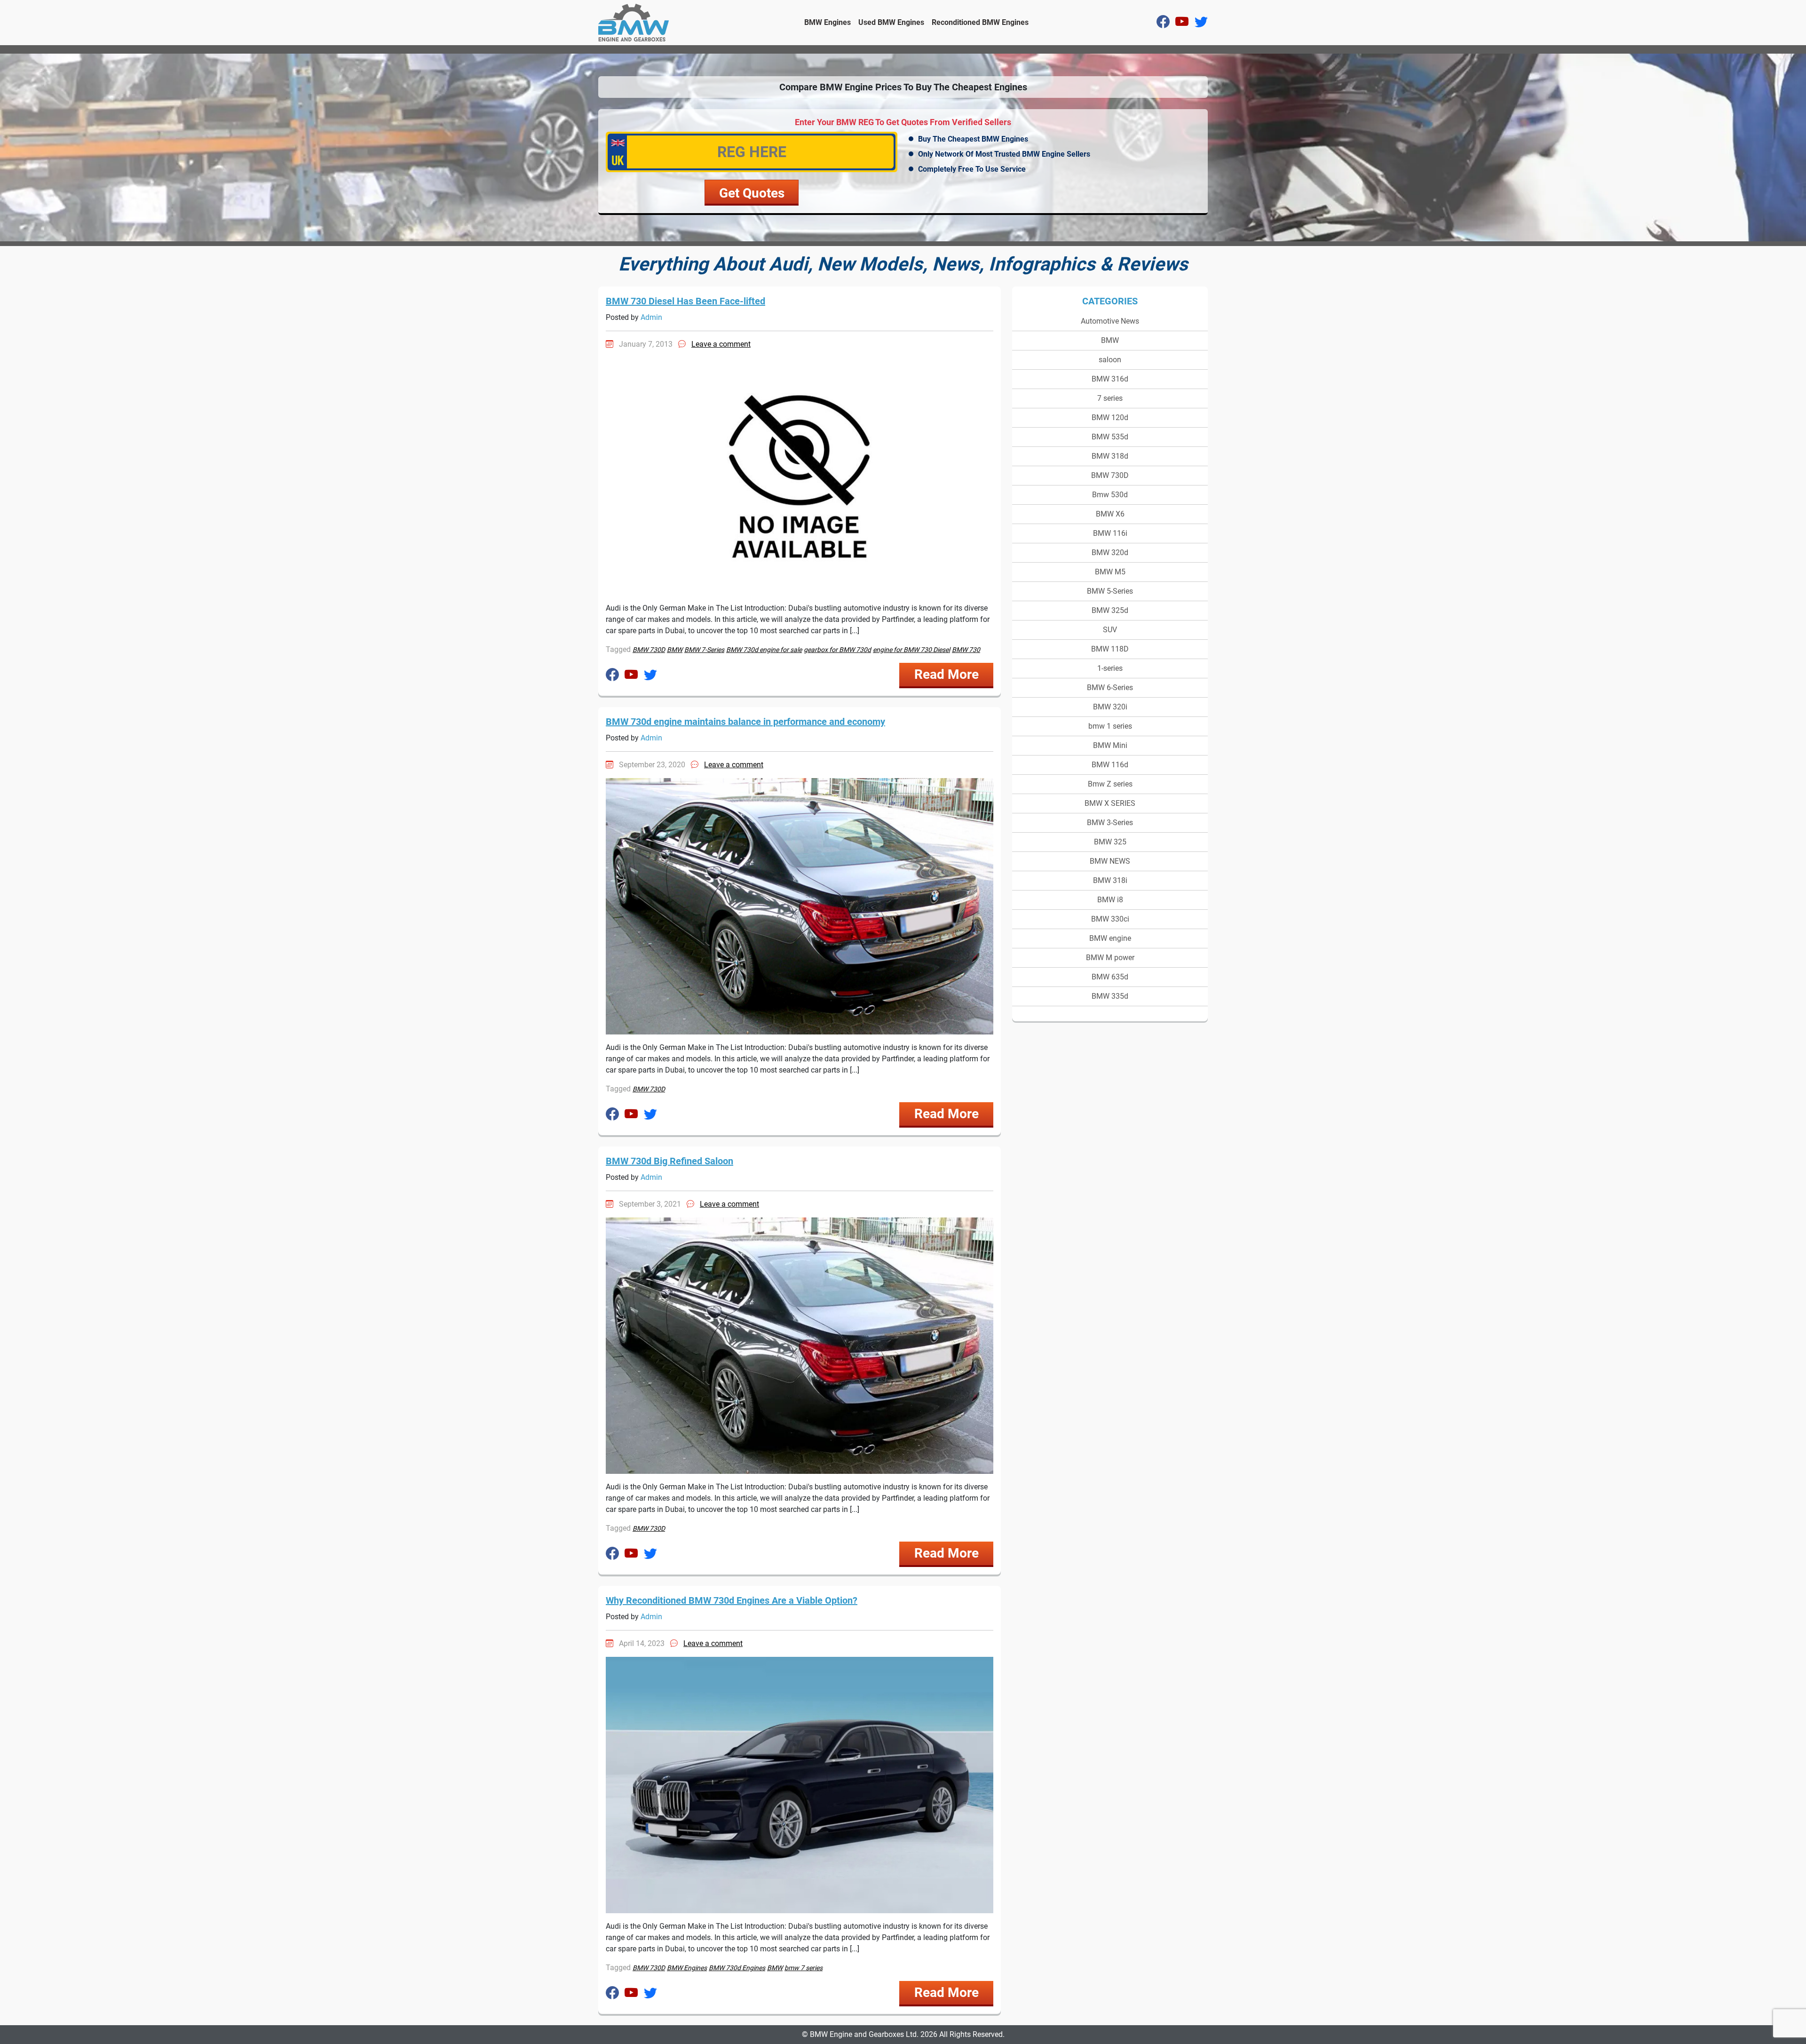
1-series (1110, 668)
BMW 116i (1110, 533)
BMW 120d (1110, 418)
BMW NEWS (1110, 861)
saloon (1110, 360)
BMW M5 (1110, 572)
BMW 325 (1110, 842)
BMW (1110, 340)
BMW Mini (1110, 745)
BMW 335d (1110, 996)
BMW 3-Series (1110, 823)
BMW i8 (1110, 900)
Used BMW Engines (891, 22)
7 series (1110, 398)
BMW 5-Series (1110, 591)
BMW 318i (1110, 880)
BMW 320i (1110, 707)
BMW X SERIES (1110, 803)
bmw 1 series (1110, 726)
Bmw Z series (1110, 784)
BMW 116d (1110, 765)
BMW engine (1110, 938)
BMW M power (1110, 958)
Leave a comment (721, 344)
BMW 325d (1110, 610)
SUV (1110, 630)
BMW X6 (1110, 514)
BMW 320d (1110, 553)
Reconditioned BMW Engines (980, 22)
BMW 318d (1110, 456)
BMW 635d (1110, 977)
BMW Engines (828, 22)
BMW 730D (1110, 475)
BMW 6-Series (1110, 688)
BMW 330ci (1110, 919)
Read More (947, 674)
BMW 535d (1110, 437)
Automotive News (1110, 321)
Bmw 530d (1110, 495)
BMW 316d (1110, 379)
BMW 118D (1110, 649)
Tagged (618, 649)
